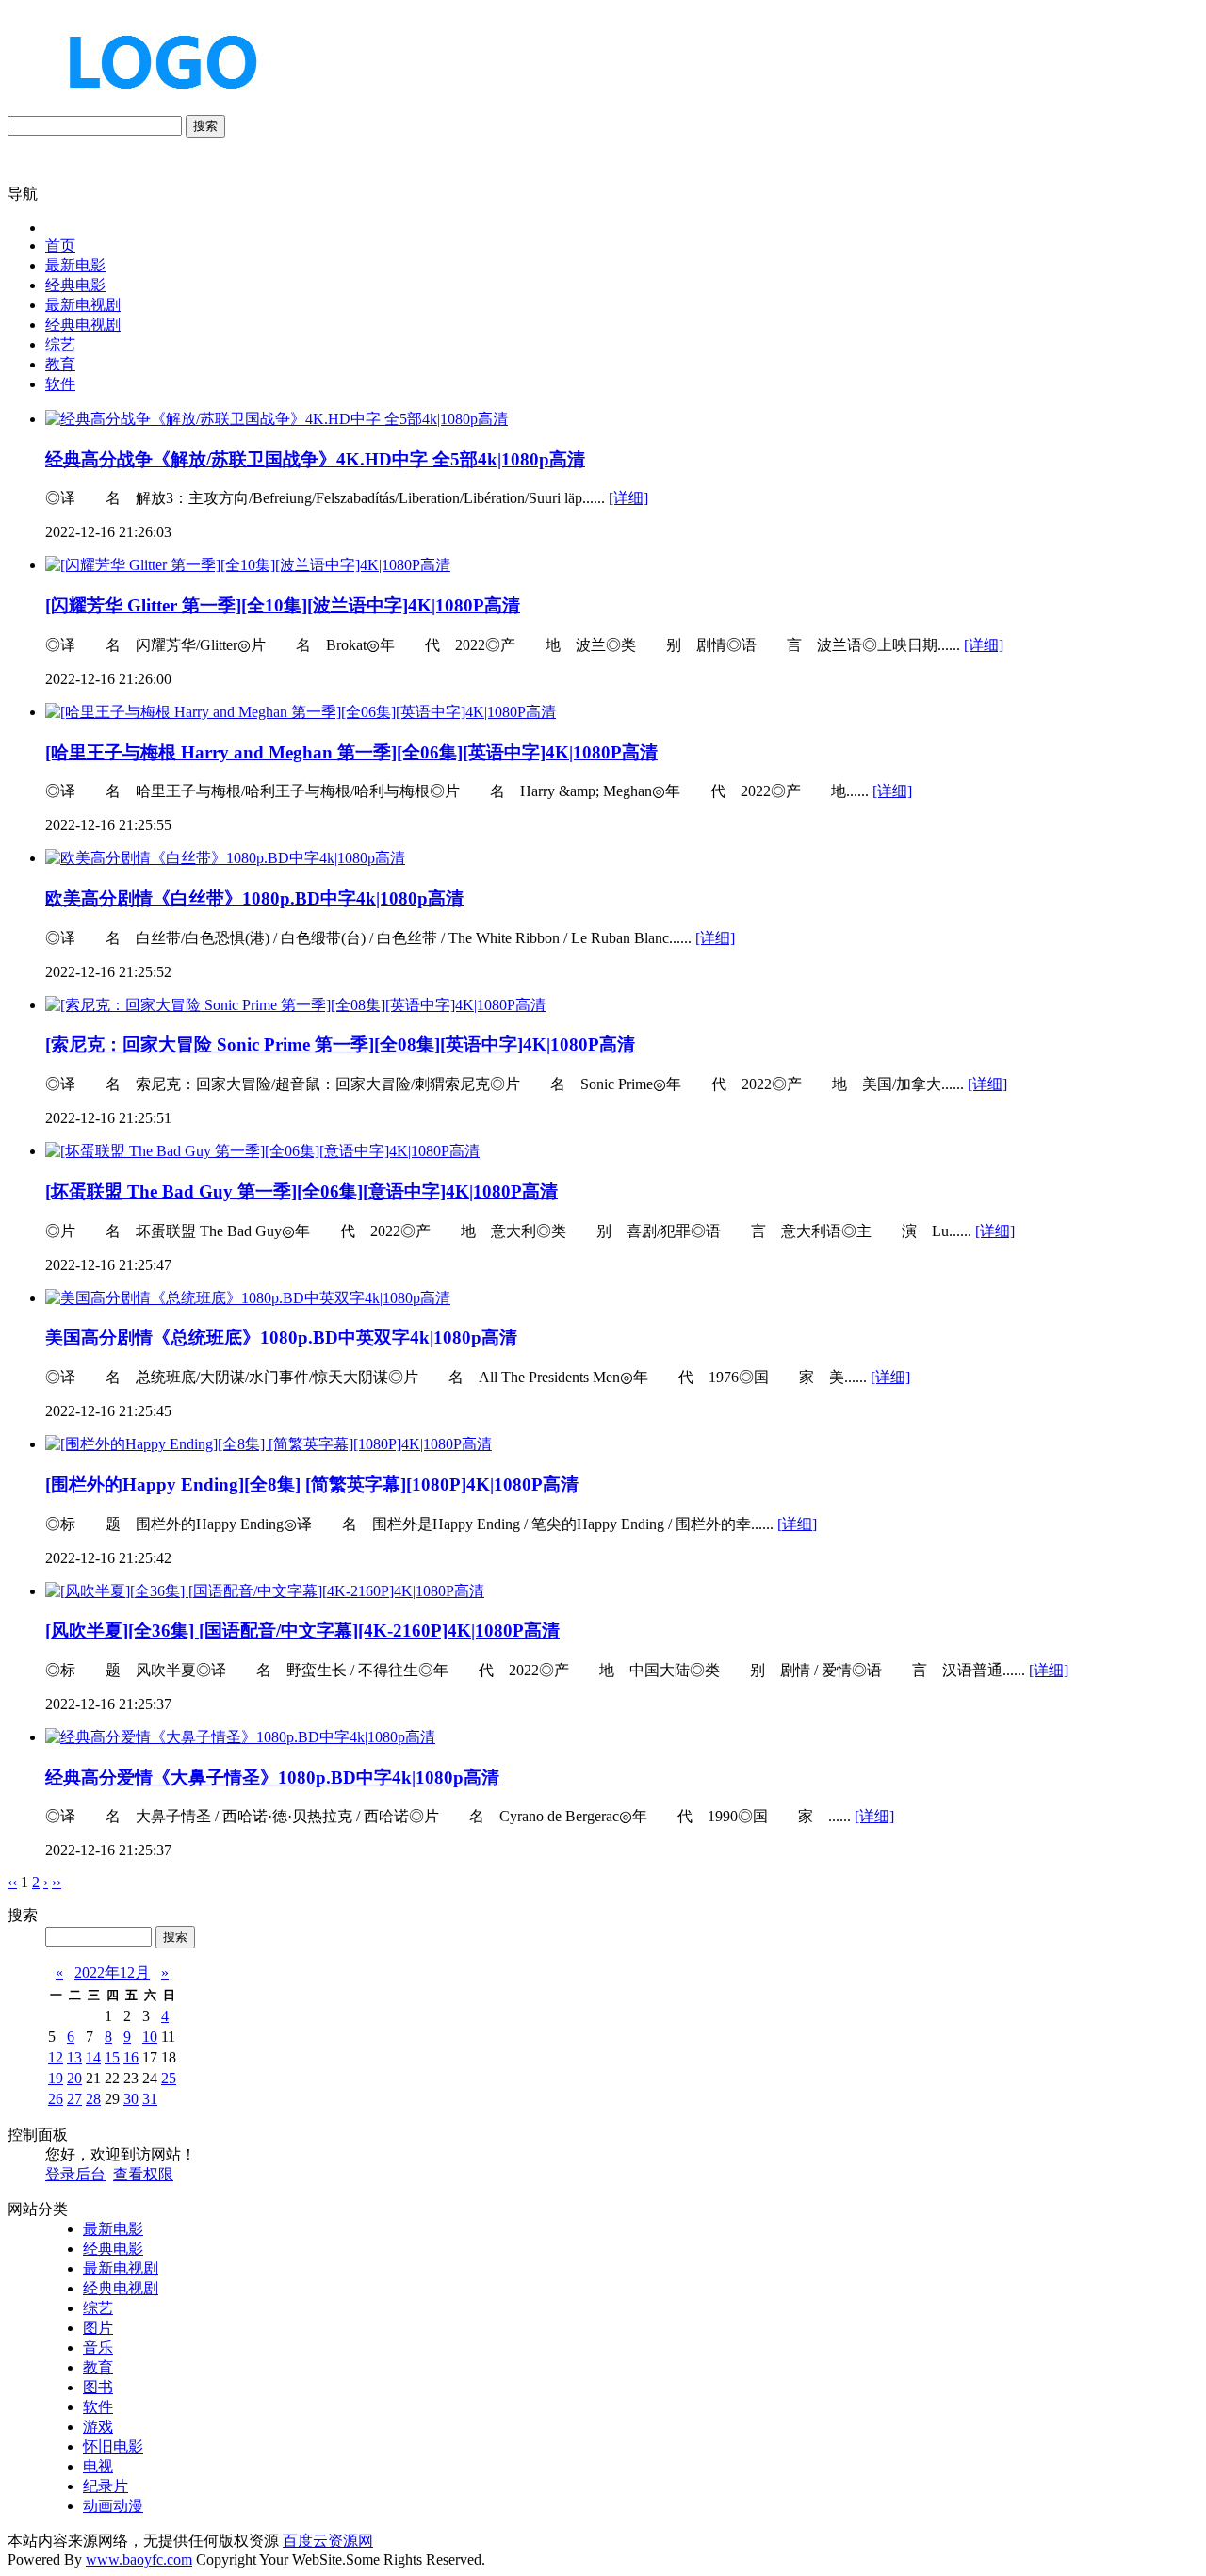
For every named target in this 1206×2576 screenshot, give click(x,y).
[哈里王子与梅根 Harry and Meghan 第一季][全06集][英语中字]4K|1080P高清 (351, 752)
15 (112, 2057)
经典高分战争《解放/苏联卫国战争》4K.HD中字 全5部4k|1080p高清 (315, 459)
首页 (60, 245)
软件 (60, 384)
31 (150, 2099)
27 (74, 2099)
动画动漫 (113, 2506)
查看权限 (143, 2174)
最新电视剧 (83, 305)
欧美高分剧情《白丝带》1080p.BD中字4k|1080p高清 (254, 898)
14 (93, 2057)
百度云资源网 (328, 2541)
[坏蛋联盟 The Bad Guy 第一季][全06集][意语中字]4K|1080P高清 (301, 1191)
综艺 (60, 344)
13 (74, 2057)
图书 (98, 2387)
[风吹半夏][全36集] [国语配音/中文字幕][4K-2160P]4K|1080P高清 (302, 1630)
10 (150, 2037)
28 (93, 2099)
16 (131, 2057)
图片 (98, 2328)
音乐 (98, 2348)
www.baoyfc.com (139, 2560)
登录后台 (75, 2174)
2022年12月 (112, 1973)
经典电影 (75, 285)
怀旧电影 (113, 2446)
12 (56, 2057)
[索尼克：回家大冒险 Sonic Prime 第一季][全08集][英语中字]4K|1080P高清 (340, 1044)
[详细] (628, 498)
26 (56, 2099)
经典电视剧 (83, 325)
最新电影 (75, 265)
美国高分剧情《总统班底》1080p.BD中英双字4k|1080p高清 (281, 1337)
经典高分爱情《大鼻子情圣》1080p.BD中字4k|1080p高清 (272, 1777)
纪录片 (106, 2486)
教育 (60, 364)
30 (131, 2099)
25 (169, 2078)
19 (56, 2078)
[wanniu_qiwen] (155, 106)
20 (74, 2078)
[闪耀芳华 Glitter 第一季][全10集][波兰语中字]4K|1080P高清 (283, 605)
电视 (98, 2466)
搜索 (205, 126)
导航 (23, 194)
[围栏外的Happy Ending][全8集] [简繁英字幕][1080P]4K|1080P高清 (312, 1484)
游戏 (98, 2427)
